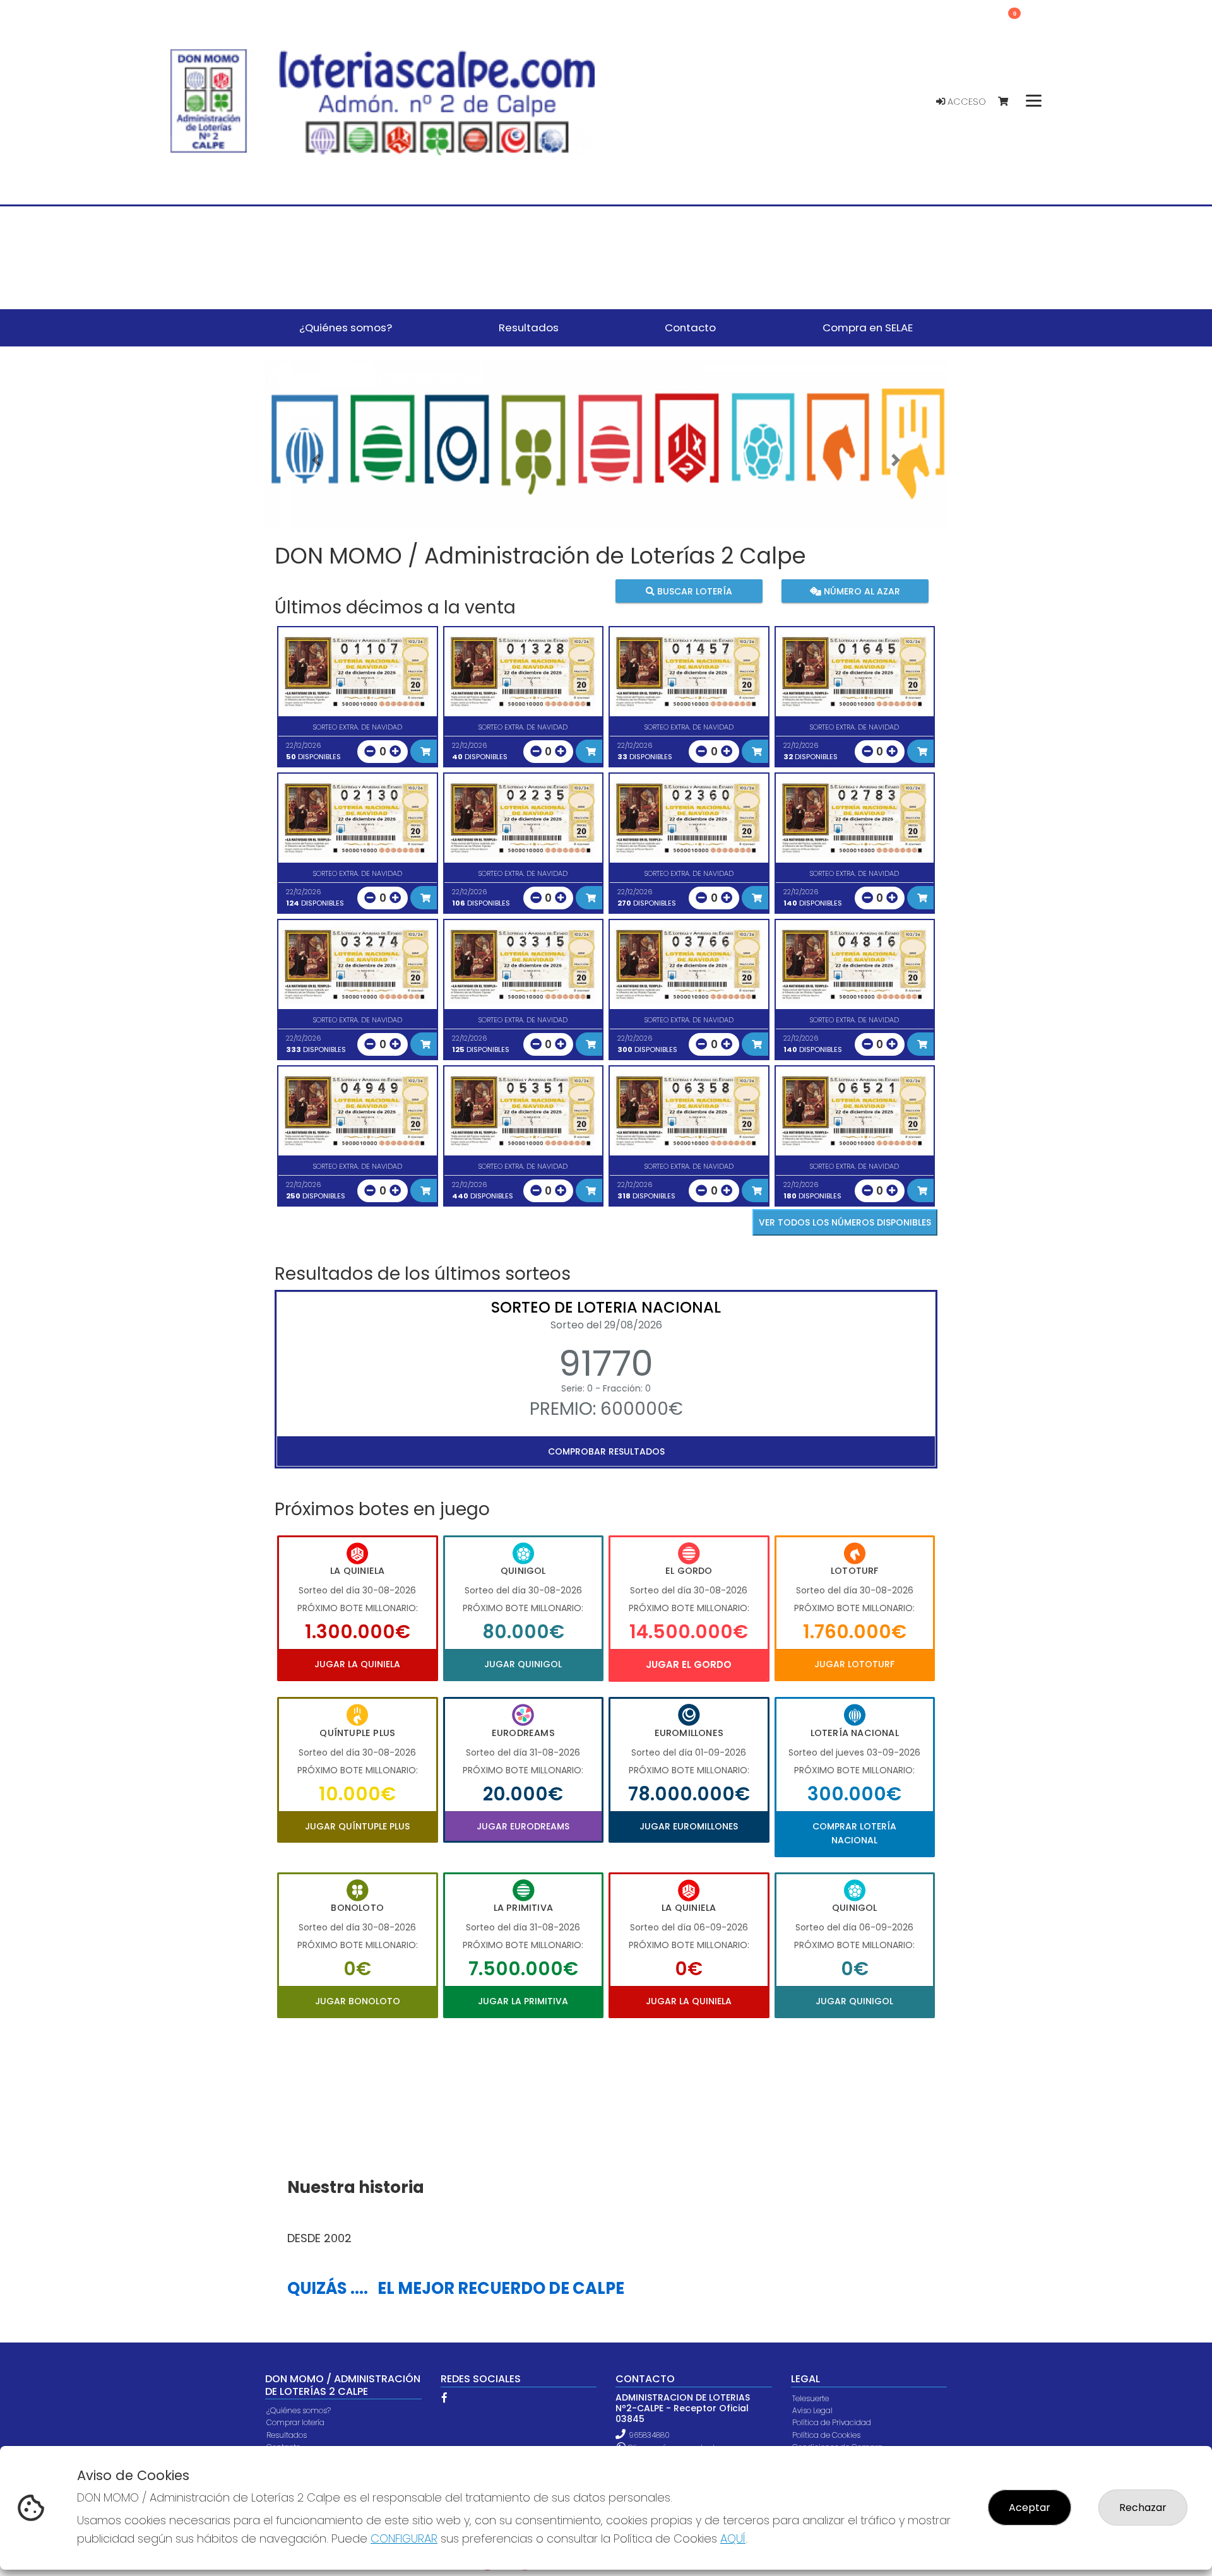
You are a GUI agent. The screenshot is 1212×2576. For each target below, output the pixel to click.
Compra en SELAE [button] (868, 328)
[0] (1009, 102)
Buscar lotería (693, 591)
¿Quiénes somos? (299, 2410)
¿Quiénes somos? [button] (346, 328)
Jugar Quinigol (523, 1664)
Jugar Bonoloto (358, 2001)
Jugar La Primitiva (523, 2001)
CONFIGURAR (404, 2538)
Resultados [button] (529, 328)
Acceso (965, 102)
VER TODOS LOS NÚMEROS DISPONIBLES (845, 1222)
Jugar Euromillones (689, 1826)
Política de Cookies (826, 2435)
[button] (316, 460)
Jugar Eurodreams (523, 1826)
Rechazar (1143, 2508)
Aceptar (1030, 2508)
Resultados (287, 2435)
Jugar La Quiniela (357, 1664)
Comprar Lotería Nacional (854, 1833)
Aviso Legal (812, 2410)
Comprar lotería (295, 2422)
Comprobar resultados (606, 1451)
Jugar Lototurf (854, 1664)
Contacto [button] (690, 328)
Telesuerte (811, 2398)
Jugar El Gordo (689, 1664)
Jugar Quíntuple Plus (357, 1826)
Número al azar (860, 591)
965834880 (649, 2435)
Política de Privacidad (832, 2422)
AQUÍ (733, 2538)
